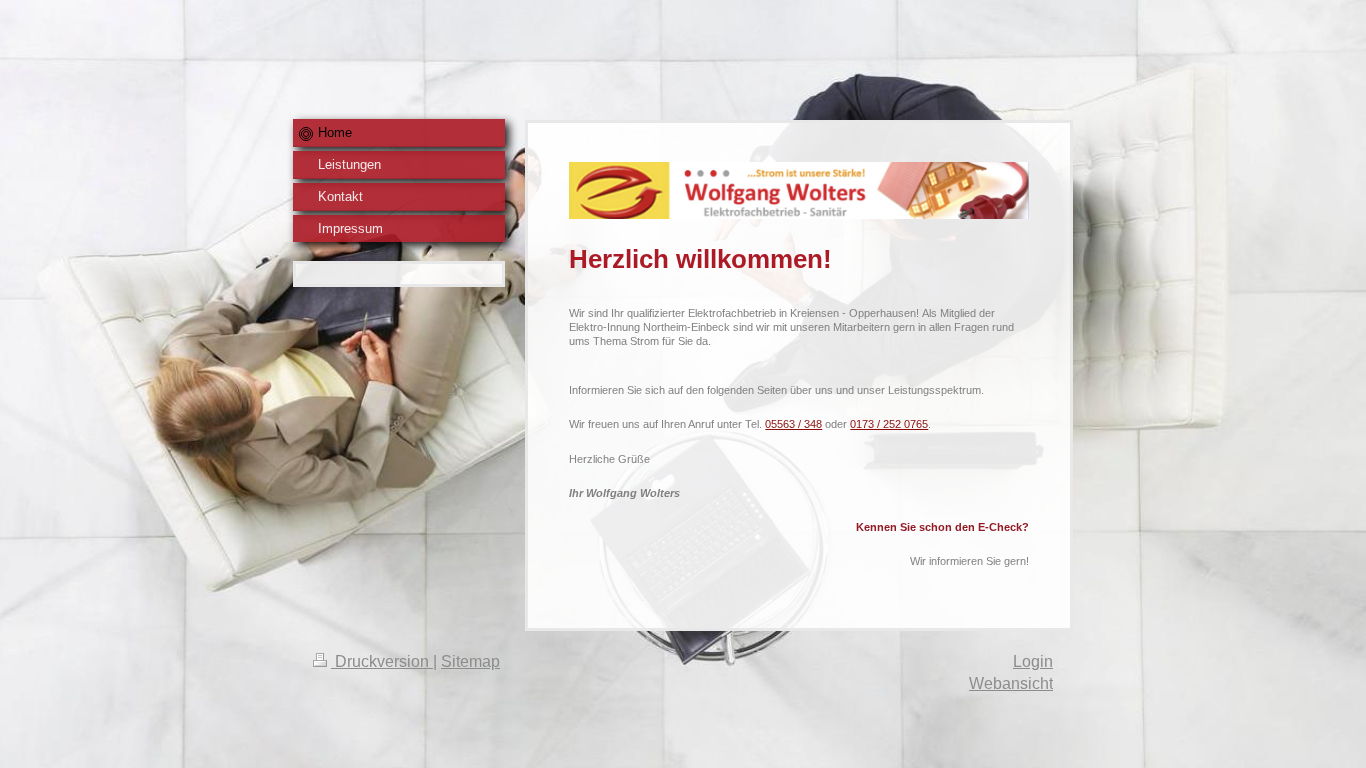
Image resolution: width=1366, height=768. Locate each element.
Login (1033, 661)
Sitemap (470, 661)
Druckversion (382, 661)
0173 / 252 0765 (889, 424)
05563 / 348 (793, 424)
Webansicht (1011, 683)
